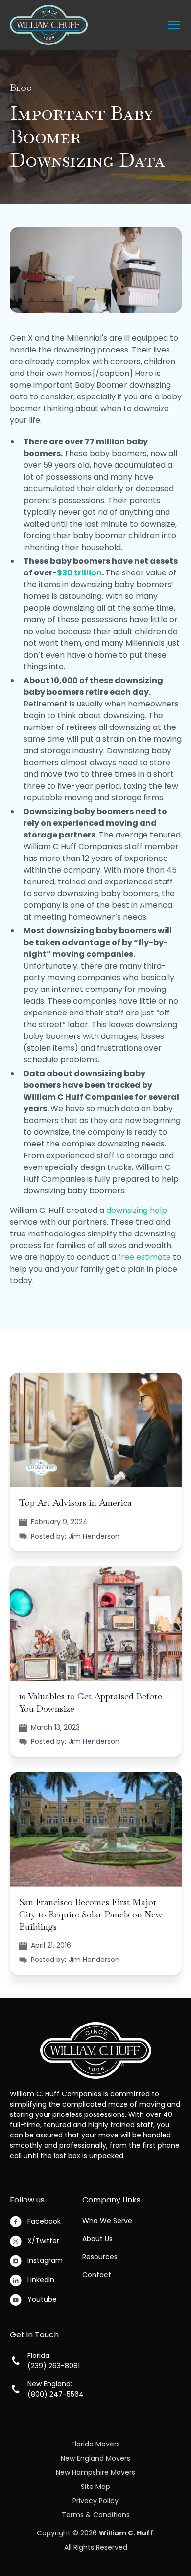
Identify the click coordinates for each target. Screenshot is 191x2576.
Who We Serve (107, 2221)
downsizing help (137, 1210)
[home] (49, 25)
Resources (100, 2257)
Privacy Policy (95, 2501)
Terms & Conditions (96, 2515)
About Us (97, 2239)
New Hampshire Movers (95, 2472)
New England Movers (95, 2458)
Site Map (95, 2487)
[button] (172, 25)
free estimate (144, 1257)
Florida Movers (96, 2444)
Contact (97, 2275)
